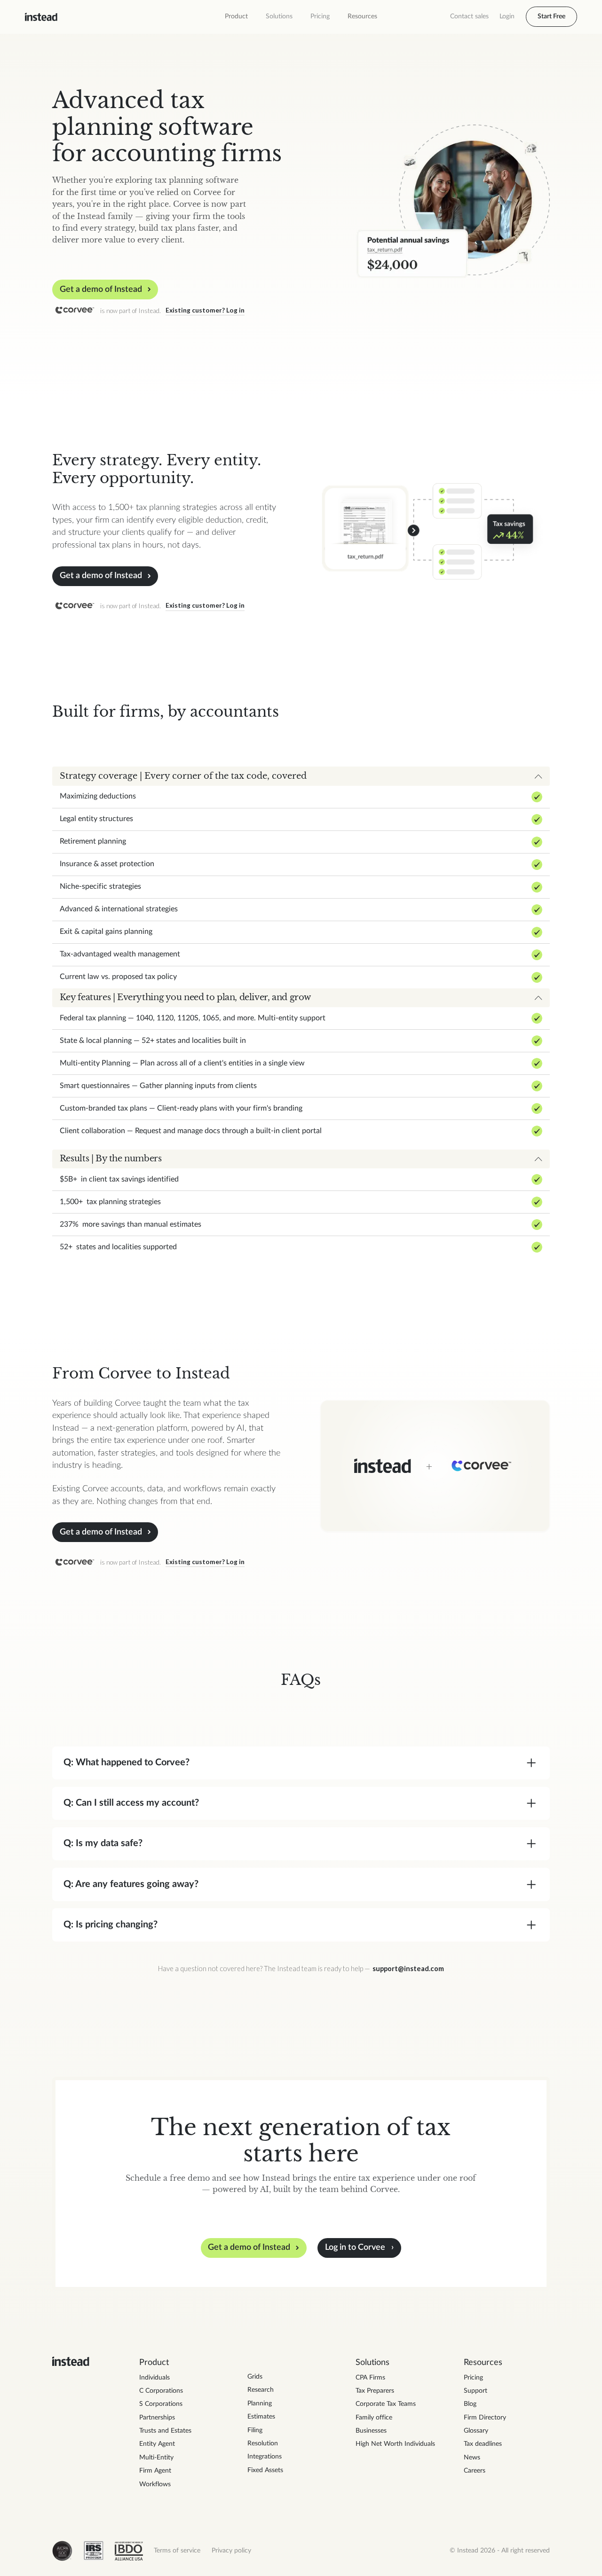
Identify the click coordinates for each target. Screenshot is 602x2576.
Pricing (320, 16)
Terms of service (177, 2551)
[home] (41, 17)
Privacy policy (231, 2551)
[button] (236, 17)
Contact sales (469, 16)
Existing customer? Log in (205, 310)
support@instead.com (408, 1969)
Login (507, 16)
